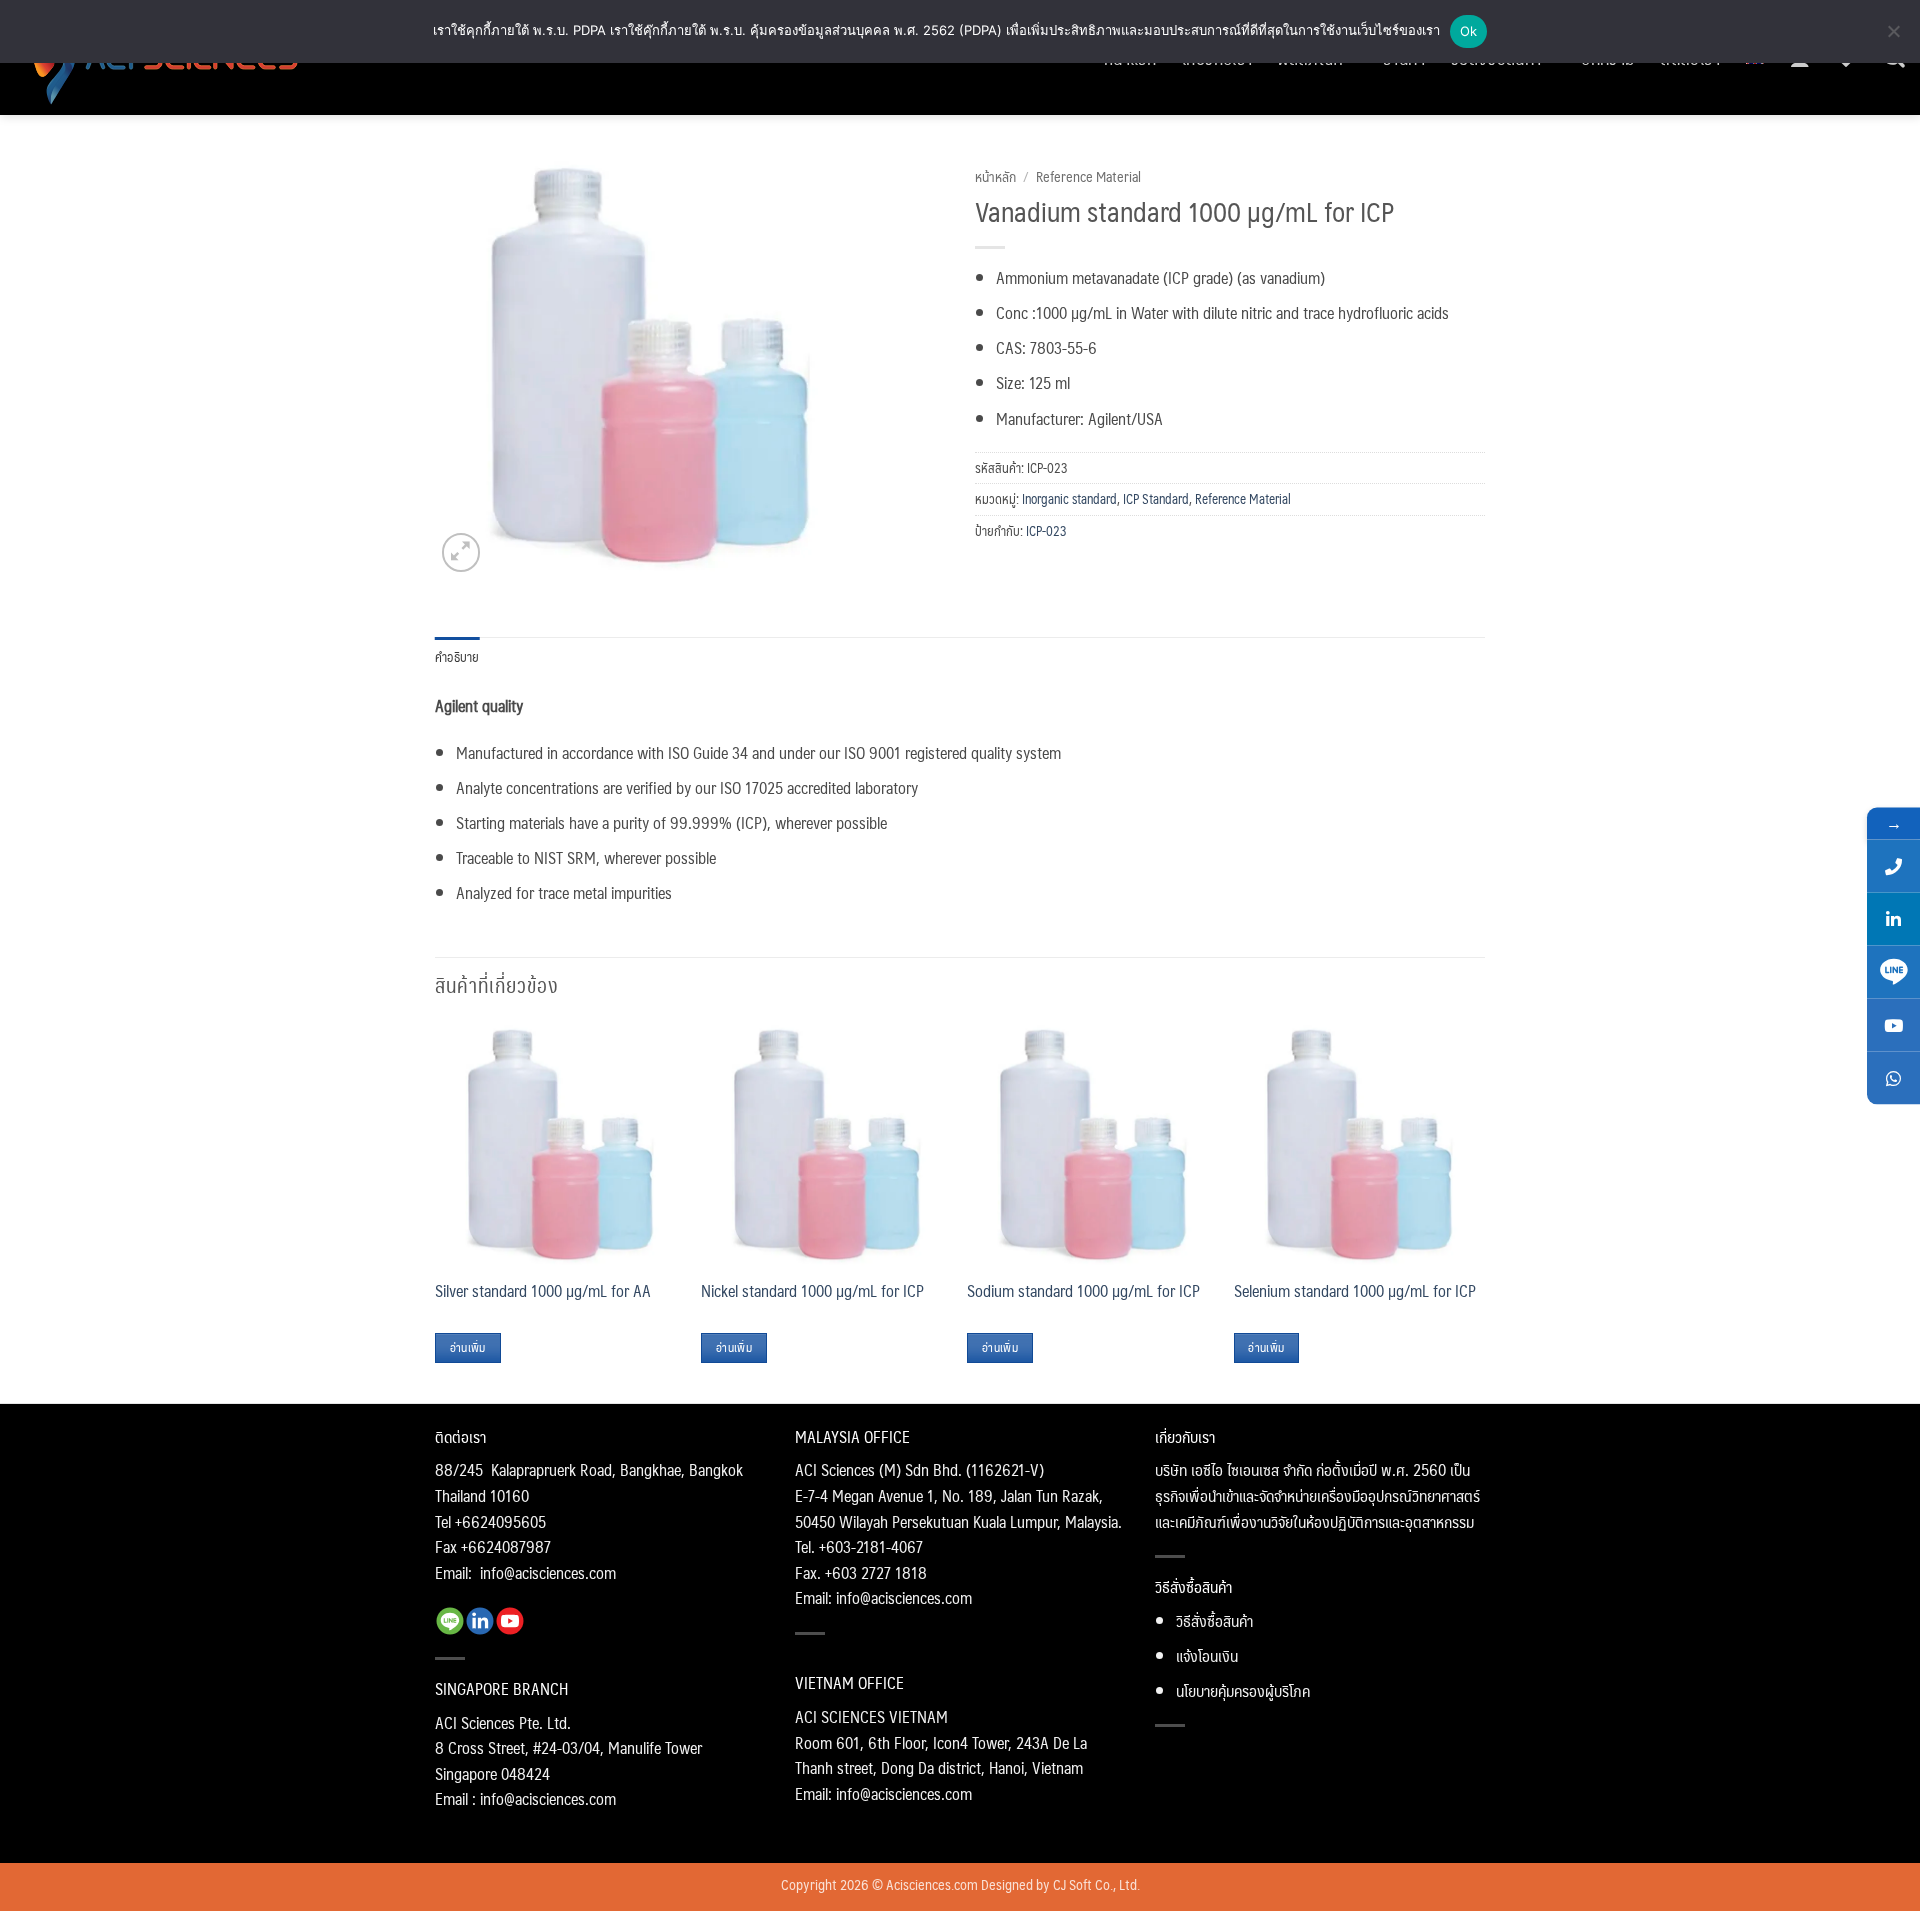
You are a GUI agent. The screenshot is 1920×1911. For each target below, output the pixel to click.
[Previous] (436, 1210)
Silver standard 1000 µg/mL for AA (543, 1291)
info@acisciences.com (548, 1572)
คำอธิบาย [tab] (457, 656)
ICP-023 (1046, 530)
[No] (1893, 37)
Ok (1469, 31)
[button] (461, 552)
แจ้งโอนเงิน (1207, 1655)
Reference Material (1088, 176)
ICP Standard (1156, 498)
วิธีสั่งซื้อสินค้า (1214, 1620)
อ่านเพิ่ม (468, 1347)
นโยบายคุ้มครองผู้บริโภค (1243, 1690)
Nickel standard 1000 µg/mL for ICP (812, 1291)
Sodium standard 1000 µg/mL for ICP (1083, 1291)
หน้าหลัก (995, 176)
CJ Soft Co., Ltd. (1096, 1884)
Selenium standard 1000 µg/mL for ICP (1355, 1291)
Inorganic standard (1069, 498)
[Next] (1479, 1210)
